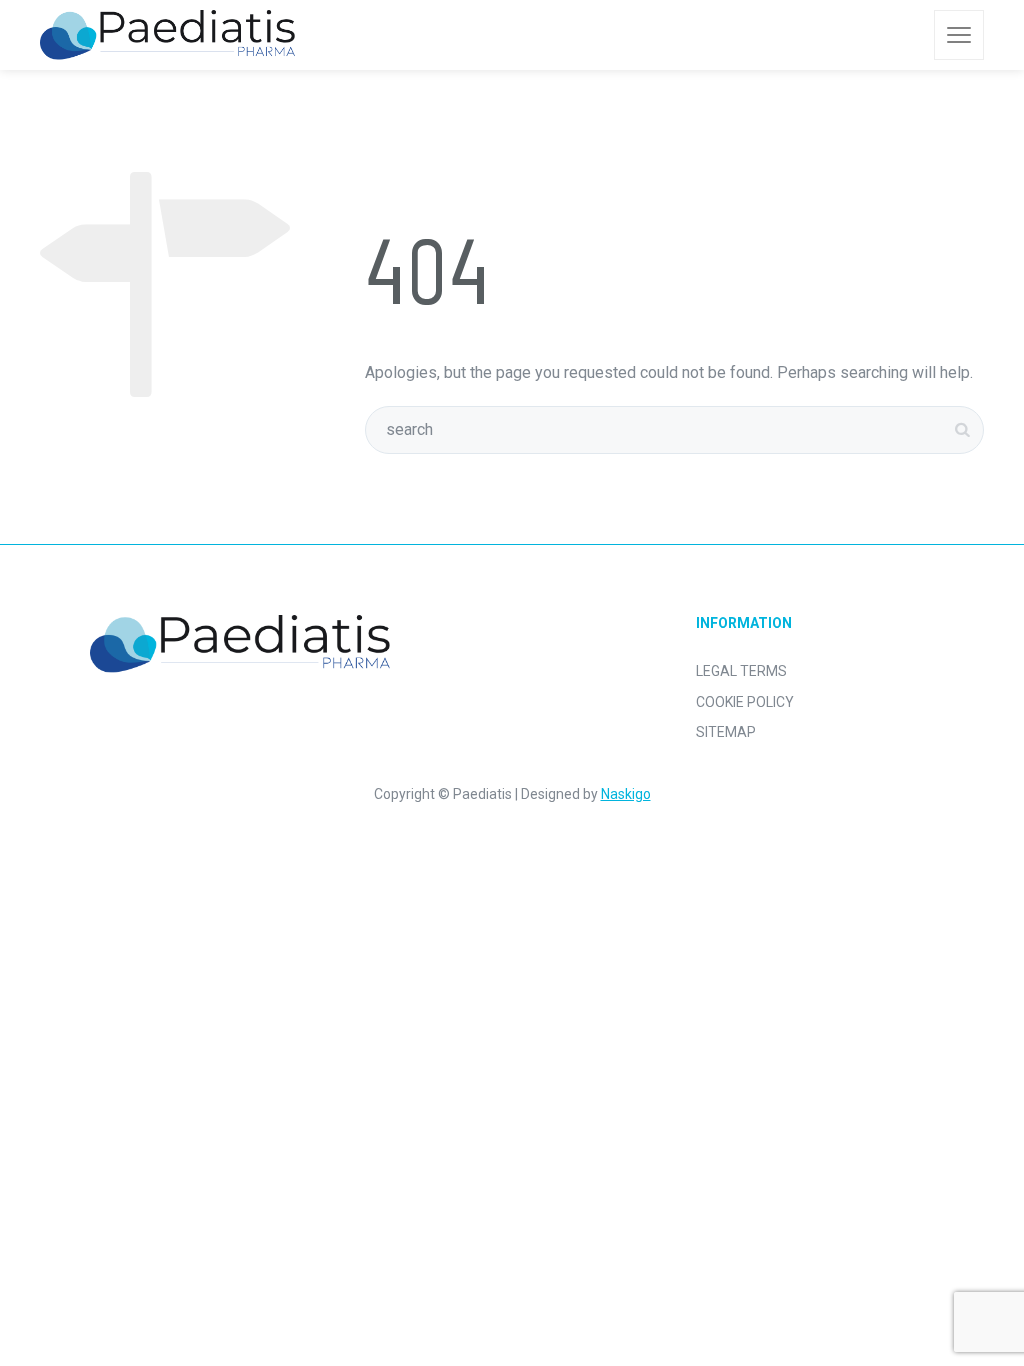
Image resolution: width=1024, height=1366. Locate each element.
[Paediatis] (167, 35)
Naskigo (626, 794)
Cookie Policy (745, 702)
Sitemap (726, 732)
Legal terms (741, 671)
